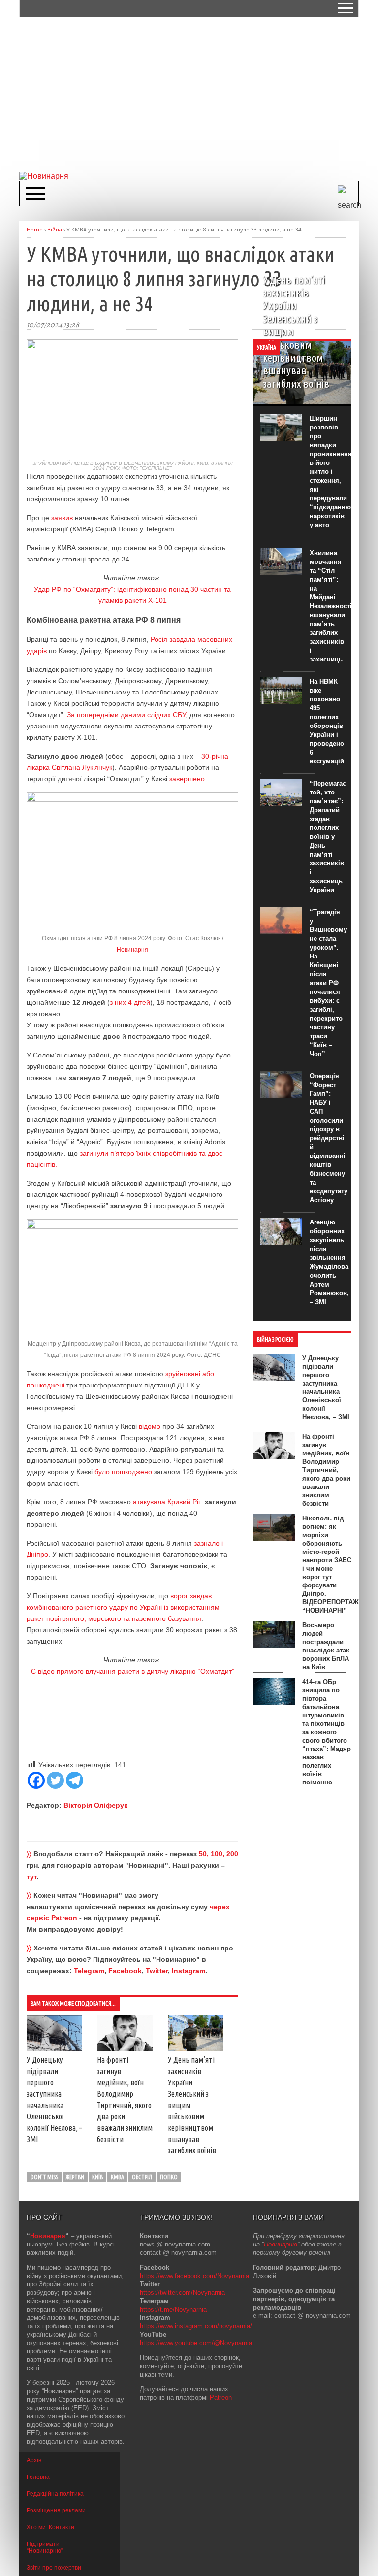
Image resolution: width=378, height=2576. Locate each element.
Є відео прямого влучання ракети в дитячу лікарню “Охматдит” (133, 1671)
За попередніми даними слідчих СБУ (126, 715)
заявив (62, 518)
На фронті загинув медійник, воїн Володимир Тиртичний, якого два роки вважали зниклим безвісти (326, 1470)
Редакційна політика (55, 2494)
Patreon (221, 2397)
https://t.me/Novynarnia (173, 2309)
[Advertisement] (199, 94)
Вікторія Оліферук (95, 1805)
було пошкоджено (123, 1472)
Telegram (89, 1971)
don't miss (44, 2177)
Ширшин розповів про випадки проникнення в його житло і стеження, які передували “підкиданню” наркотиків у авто (332, 472)
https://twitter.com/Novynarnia (182, 2293)
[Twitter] (55, 1780)
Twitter (157, 1971)
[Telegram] (75, 1780)
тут (32, 1877)
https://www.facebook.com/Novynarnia (194, 2276)
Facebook (125, 1971)
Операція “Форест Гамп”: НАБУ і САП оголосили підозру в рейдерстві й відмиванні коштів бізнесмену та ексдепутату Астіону (329, 1138)
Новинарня (132, 950)
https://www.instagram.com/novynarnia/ (196, 2326)
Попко (169, 2177)
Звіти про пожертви (54, 2568)
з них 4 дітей (130, 1002)
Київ (97, 2177)
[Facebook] (36, 1780)
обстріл (142, 2177)
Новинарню (281, 2244)
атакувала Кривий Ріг (166, 1502)
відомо (150, 1426)
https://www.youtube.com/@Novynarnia (196, 2343)
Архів (34, 2460)
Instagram (189, 1971)
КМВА (117, 2177)
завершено (187, 779)
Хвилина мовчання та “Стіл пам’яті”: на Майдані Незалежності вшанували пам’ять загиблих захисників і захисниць (331, 606)
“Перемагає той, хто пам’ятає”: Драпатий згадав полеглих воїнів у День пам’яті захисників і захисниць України (328, 837)
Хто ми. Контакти (50, 2527)
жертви (75, 2177)
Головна (38, 2477)
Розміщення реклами (56, 2510)
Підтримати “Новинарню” (45, 2547)
